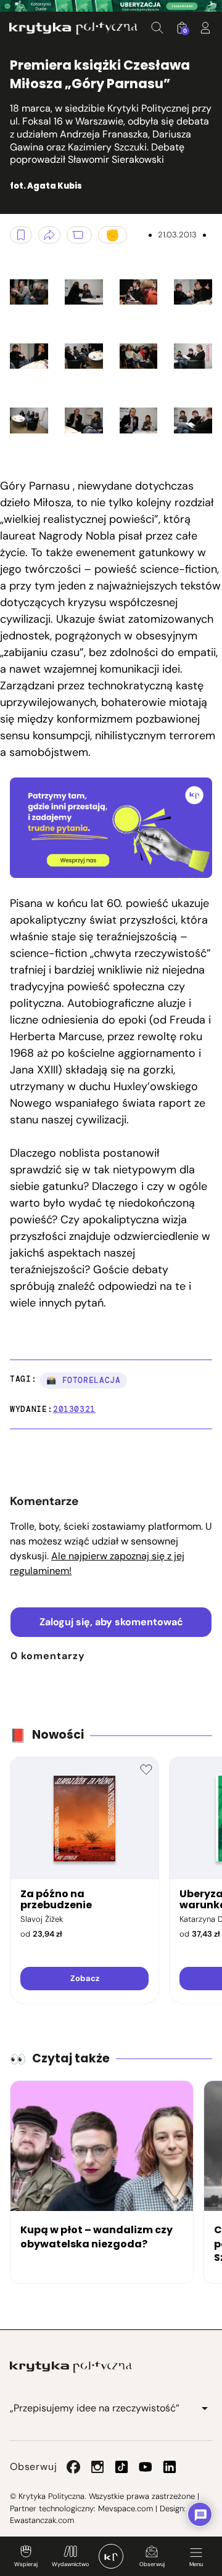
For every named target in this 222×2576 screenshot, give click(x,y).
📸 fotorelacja (83, 1380)
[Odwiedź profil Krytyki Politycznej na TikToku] (121, 2467)
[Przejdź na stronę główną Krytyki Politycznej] (71, 2367)
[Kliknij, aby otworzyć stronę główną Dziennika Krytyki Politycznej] (111, 2556)
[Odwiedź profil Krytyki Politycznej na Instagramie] (97, 2467)
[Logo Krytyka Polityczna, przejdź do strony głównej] (73, 28)
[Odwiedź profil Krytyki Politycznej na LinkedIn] (170, 2467)
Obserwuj (152, 2564)
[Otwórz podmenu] (205, 2408)
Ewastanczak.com (42, 2520)
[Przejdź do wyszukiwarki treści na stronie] (157, 28)
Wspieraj (26, 2564)
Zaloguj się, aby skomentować (111, 1622)
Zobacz (85, 1978)
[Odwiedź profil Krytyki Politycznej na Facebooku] (73, 2467)
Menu (196, 2564)
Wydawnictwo (70, 2564)
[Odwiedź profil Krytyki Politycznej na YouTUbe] (146, 2467)
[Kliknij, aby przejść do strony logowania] (205, 28)
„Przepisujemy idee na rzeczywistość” (95, 2408)
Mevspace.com (125, 2508)
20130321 (74, 1409)
